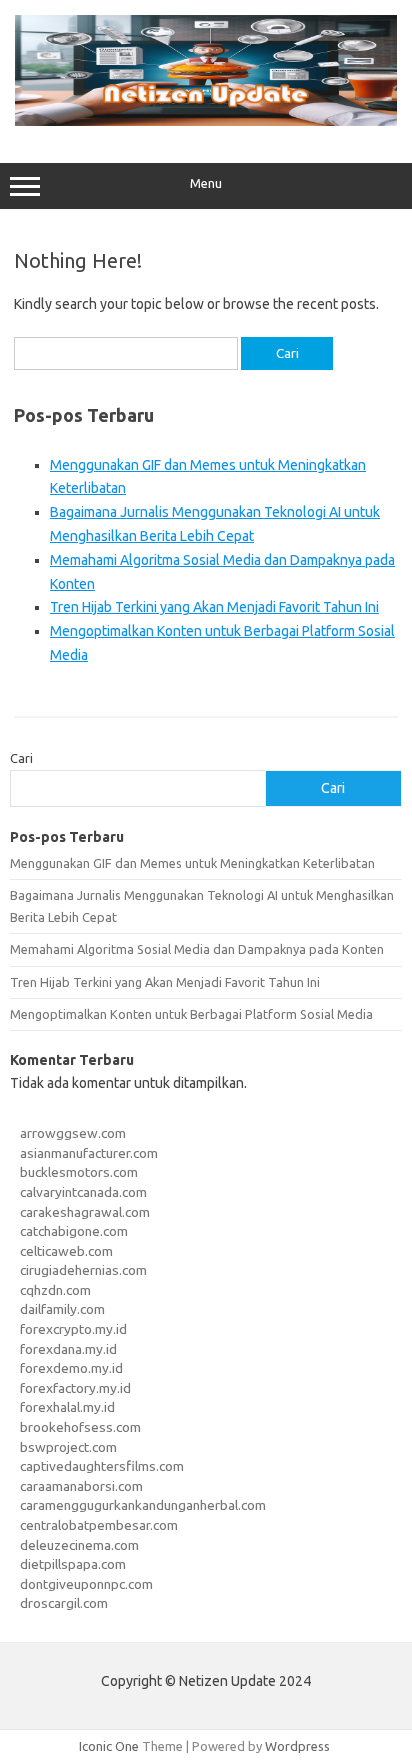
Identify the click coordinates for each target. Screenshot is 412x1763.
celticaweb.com (66, 1251)
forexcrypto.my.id (73, 1329)
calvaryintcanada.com (83, 1192)
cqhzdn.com (55, 1290)
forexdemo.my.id (71, 1368)
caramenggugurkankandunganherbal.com (143, 1505)
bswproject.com (68, 1447)
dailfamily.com (62, 1309)
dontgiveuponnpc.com (86, 1584)
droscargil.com (64, 1603)
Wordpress (297, 1746)
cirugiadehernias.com (83, 1270)
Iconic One (109, 1746)
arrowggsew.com (73, 1133)
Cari (21, 758)
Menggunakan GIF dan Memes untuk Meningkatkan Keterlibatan (192, 863)
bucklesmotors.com (79, 1172)
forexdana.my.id (68, 1349)
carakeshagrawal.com (85, 1212)
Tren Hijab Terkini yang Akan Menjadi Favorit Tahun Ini (214, 607)
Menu (206, 183)
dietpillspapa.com (73, 1564)
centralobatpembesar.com (99, 1525)
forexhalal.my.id (67, 1407)
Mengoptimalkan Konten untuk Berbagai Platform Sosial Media (191, 1014)
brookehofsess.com (80, 1427)
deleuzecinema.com (79, 1545)
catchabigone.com (74, 1231)
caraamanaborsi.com (81, 1486)
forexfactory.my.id (75, 1388)
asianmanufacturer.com (89, 1153)
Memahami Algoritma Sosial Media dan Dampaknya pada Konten (197, 949)
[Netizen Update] (206, 121)
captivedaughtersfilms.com (102, 1466)
